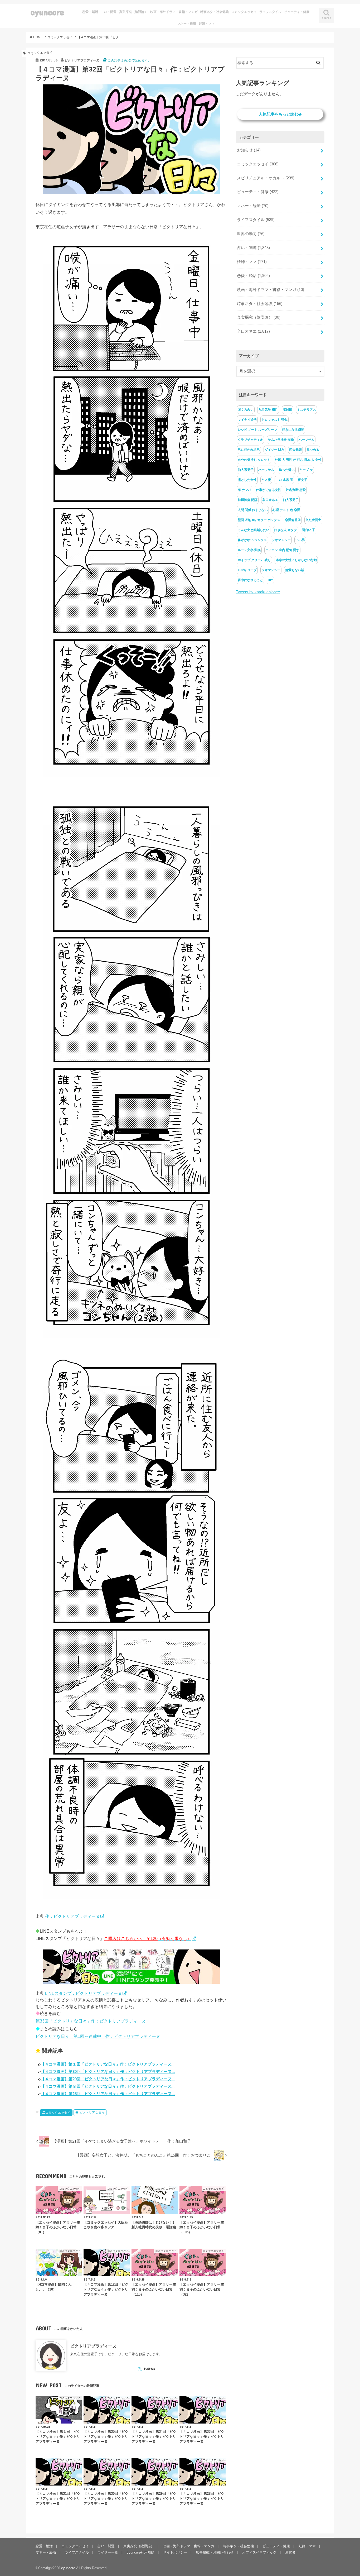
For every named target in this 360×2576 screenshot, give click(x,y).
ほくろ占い (246, 410)
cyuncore (47, 12)
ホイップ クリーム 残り (254, 560)
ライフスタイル (270, 12)
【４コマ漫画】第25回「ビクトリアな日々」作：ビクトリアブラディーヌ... (108, 2094)
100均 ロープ (247, 570)
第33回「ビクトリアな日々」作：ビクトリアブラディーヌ (91, 2021)
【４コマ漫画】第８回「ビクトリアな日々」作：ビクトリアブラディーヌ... (108, 2086)
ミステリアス (307, 410)
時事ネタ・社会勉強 (215, 12)
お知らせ (249, 150)
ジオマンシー (281, 540)
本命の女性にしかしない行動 (296, 560)
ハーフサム (307, 440)
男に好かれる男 (249, 450)
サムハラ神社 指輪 (281, 440)
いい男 (300, 540)
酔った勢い (287, 470)
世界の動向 (251, 234)
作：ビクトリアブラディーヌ (72, 1916)
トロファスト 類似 (274, 420)
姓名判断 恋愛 (296, 490)
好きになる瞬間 (293, 430)
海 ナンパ (244, 490)
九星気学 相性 (268, 410)
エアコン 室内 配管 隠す (282, 550)
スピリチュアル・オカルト (266, 178)
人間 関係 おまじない (253, 510)
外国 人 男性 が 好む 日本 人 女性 (298, 460)
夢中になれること (250, 580)
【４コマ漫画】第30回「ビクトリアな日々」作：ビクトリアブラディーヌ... (108, 2071)
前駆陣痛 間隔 (248, 500)
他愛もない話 (295, 570)
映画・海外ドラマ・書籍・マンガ (174, 12)
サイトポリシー (175, 2552)
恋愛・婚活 (90, 12)
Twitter (149, 2369)
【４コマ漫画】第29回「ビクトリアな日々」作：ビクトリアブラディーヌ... (108, 2079)
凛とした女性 (247, 480)
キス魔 (266, 480)
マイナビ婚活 (247, 420)
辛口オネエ (253, 331)
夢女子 (303, 480)
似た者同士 (313, 520)
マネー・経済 (187, 24)
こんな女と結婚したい (254, 530)
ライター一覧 (108, 2552)
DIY (270, 580)
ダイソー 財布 (274, 450)
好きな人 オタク (286, 530)
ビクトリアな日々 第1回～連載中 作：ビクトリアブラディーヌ (98, 2036)
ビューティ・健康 (297, 12)
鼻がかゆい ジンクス (252, 540)
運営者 (290, 2552)
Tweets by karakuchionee (258, 592)
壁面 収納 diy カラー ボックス (259, 520)
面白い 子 (308, 530)
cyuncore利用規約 (141, 2552)
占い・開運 (109, 12)
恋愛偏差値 (293, 520)
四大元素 (295, 450)
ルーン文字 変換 (249, 550)
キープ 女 (306, 470)
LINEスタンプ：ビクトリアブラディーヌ (84, 1993)
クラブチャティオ (250, 440)
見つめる (313, 450)
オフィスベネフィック (259, 2552)
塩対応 (288, 410)
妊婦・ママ (207, 24)
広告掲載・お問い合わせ (215, 2552)
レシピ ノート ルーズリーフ (257, 430)
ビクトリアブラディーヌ (93, 2346)
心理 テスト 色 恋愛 (286, 510)
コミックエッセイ (244, 12)
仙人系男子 (246, 470)
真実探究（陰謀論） (133, 12)
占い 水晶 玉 (284, 480)
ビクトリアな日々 (92, 2113)
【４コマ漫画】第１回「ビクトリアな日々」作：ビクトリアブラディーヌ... (108, 2064)
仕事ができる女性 (269, 490)
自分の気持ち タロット (254, 460)
